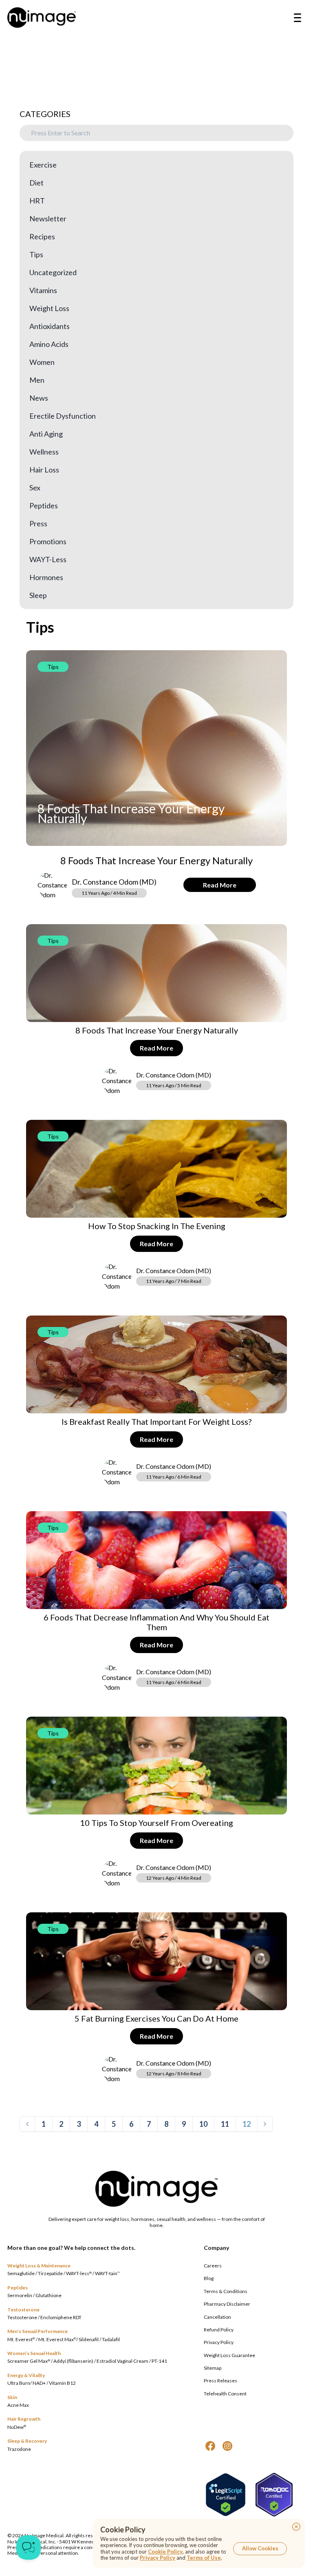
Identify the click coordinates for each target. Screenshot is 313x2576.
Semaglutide (21, 2273)
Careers (213, 2266)
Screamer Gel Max (29, 2361)
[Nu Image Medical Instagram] (227, 2446)
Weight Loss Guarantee (229, 2355)
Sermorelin (20, 2295)
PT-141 (159, 2361)
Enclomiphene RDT (61, 2317)
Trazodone (19, 2449)
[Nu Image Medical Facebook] (210, 2446)
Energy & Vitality (26, 2375)
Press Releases (220, 2381)
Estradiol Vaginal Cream (122, 2361)
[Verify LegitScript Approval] (226, 2495)
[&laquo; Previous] (27, 2124)
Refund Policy (219, 2330)
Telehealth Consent (225, 2394)
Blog (209, 2278)
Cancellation (217, 2317)
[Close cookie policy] (296, 2527)
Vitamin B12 (62, 2383)
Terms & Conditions (226, 2291)
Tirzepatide (50, 2273)
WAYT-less (79, 2273)
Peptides (18, 2288)
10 (203, 2124)
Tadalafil (111, 2339)
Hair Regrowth (24, 2419)
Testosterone (23, 2310)
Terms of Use (204, 2558)
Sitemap (213, 2368)
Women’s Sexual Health (34, 2353)
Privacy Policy (219, 2342)
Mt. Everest (21, 2339)
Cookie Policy (165, 2552)
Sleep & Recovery (27, 2441)
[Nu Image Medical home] (42, 18)
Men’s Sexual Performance (37, 2331)
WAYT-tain (107, 2273)
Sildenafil (89, 2339)
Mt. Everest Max (57, 2339)
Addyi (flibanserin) (73, 2361)
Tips (53, 667)
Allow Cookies (260, 2548)
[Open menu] (298, 18)
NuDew (17, 2427)
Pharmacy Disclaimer (227, 2304)
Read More (220, 885)
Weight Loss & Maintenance (39, 2266)
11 (225, 2124)
